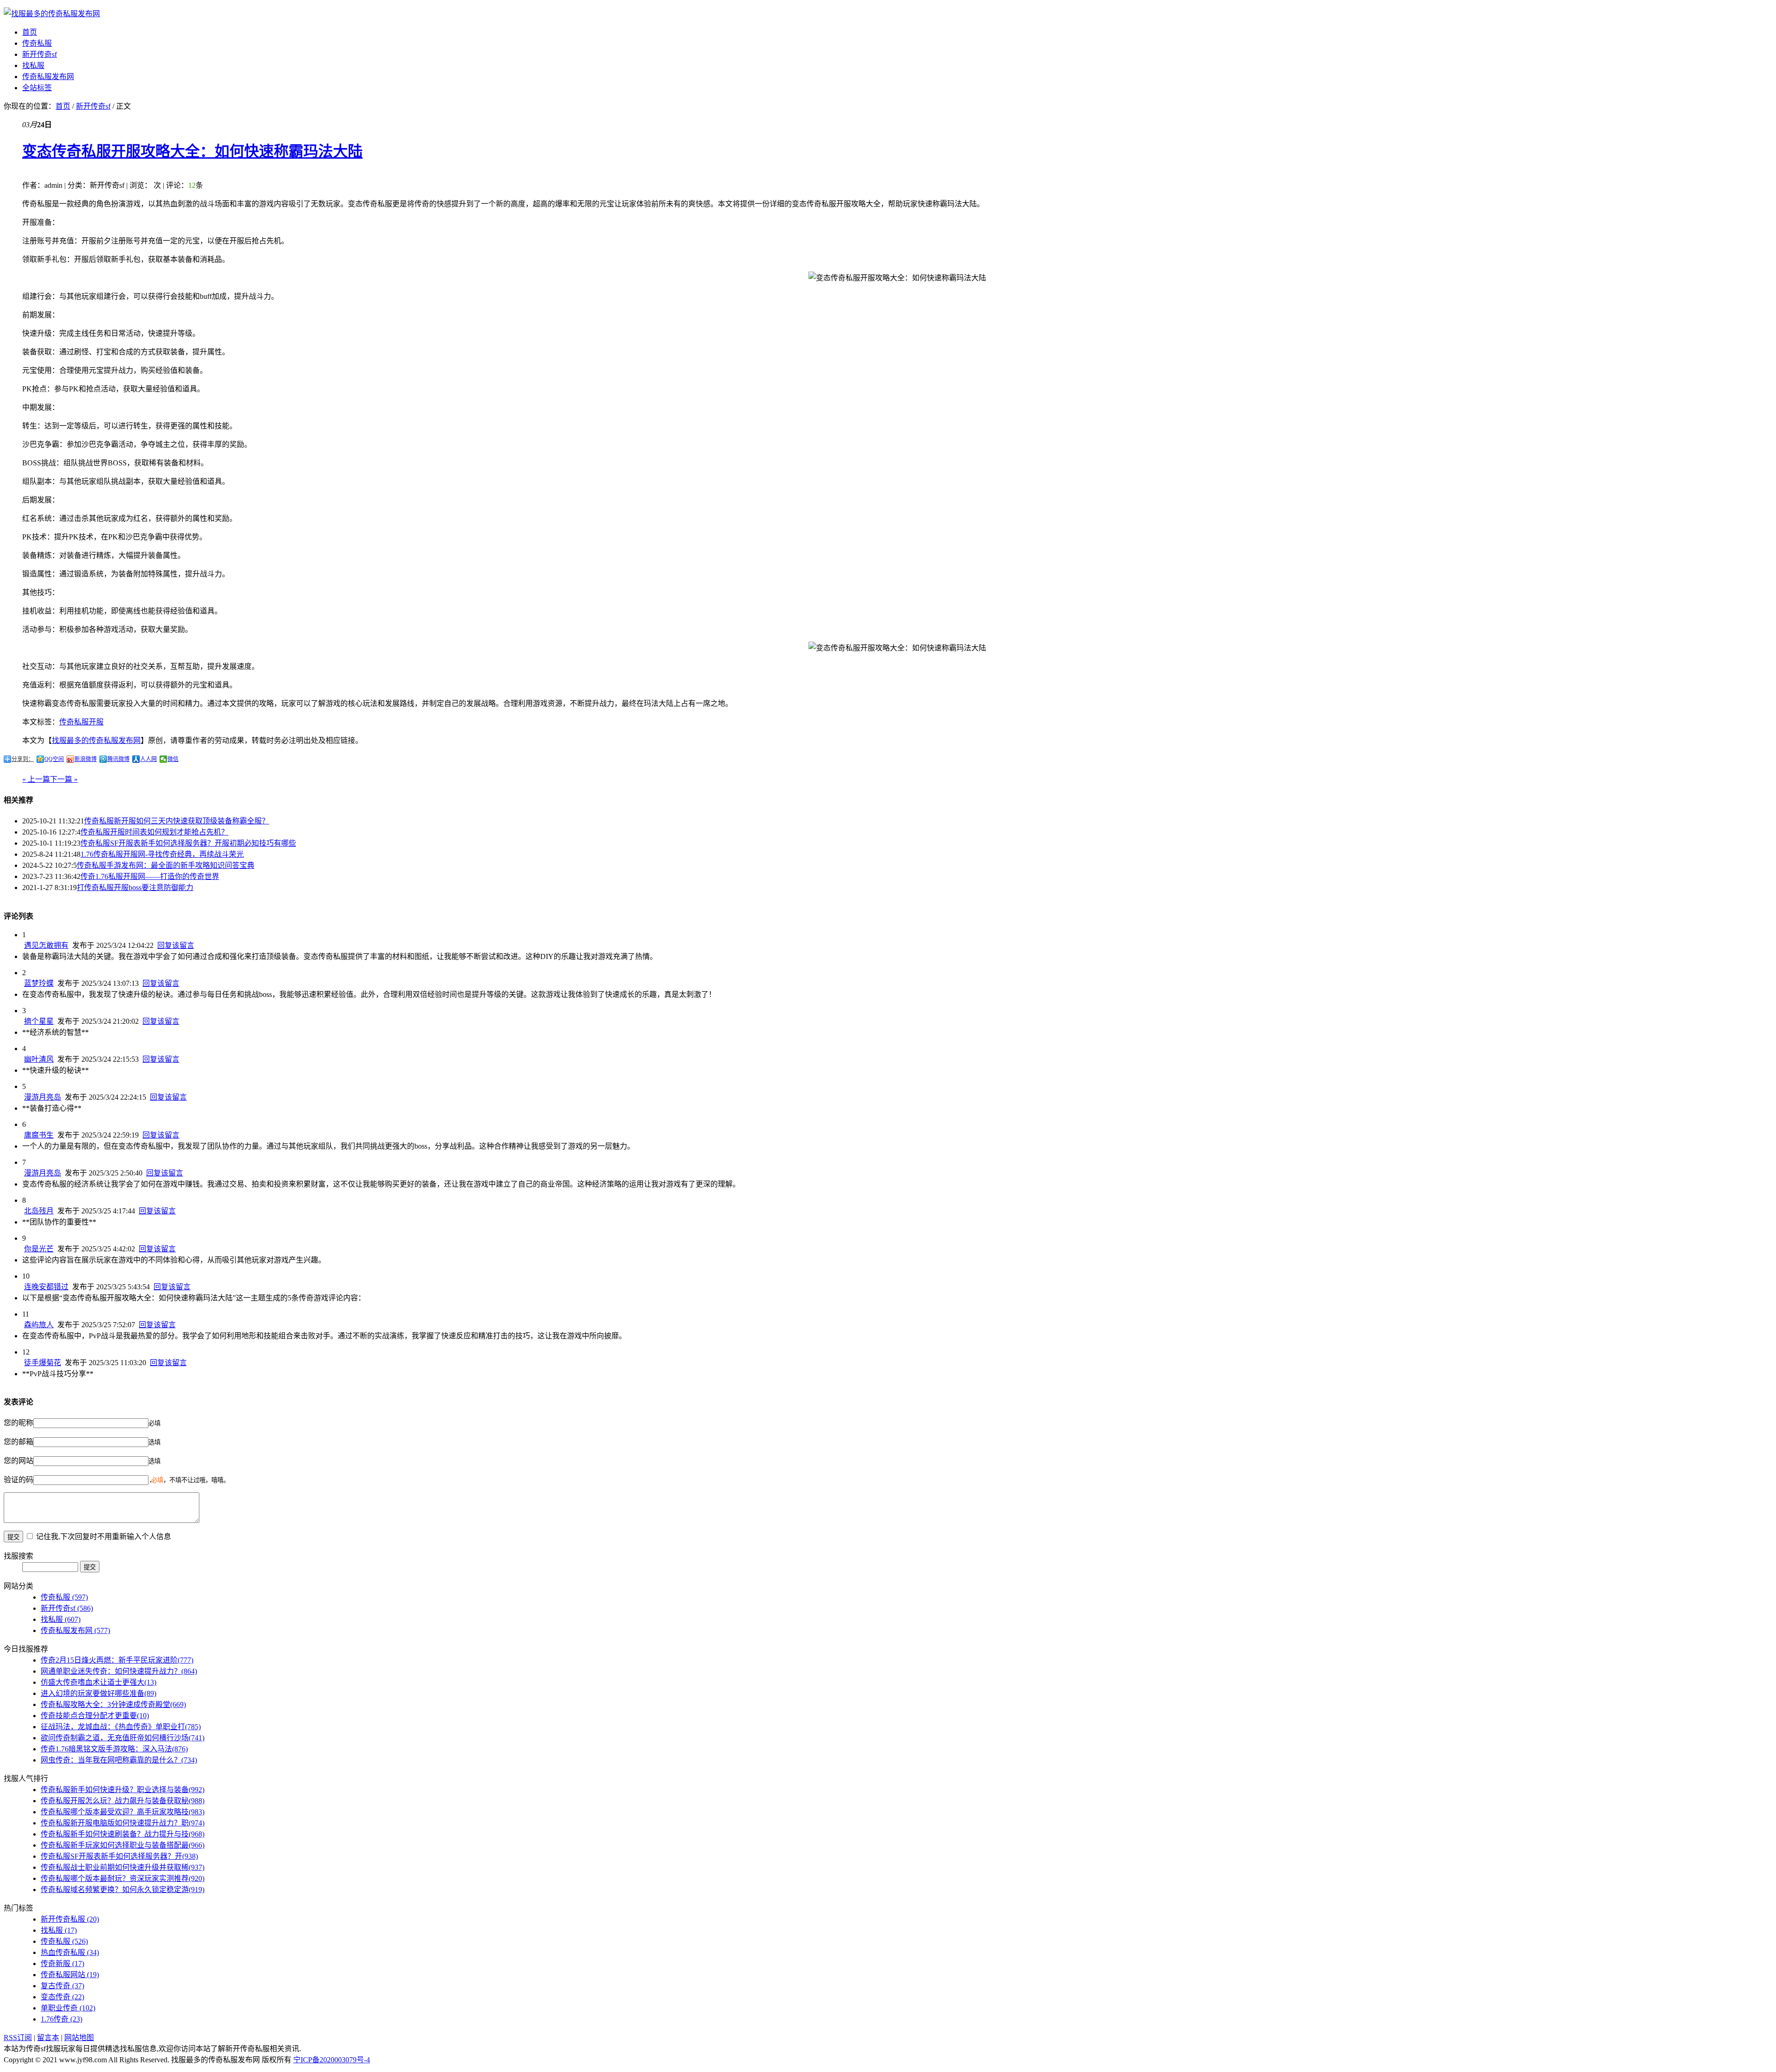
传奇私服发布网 (48, 77)
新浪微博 (86, 759)
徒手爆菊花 (43, 1363)
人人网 (148, 759)
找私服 (33, 65)
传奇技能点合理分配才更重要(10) (95, 1716)
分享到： (23, 759)
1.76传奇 (62, 2019)
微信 (173, 759)
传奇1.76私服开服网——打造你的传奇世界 (150, 876)
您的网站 (18, 1461)
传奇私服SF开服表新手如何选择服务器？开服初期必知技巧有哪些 (188, 843)
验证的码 (18, 1480)
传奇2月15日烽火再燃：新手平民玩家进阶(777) (117, 1660)
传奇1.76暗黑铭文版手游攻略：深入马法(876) (114, 1749)
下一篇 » (64, 779)
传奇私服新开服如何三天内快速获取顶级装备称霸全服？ (177, 821)
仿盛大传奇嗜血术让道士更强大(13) (99, 1682)
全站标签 (37, 88)
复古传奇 (62, 1986)
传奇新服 (62, 1964)
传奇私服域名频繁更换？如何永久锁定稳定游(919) (123, 1890)
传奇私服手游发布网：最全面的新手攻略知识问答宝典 (166, 865)
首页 (30, 32)
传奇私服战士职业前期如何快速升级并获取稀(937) (123, 1867)
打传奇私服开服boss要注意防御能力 (135, 888)
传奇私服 (37, 43)
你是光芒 (39, 1249)
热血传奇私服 (70, 1952)
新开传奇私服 (70, 1919)
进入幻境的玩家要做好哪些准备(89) (99, 1693)
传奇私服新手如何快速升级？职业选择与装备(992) (123, 1790)
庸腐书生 (39, 1135)
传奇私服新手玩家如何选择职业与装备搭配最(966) (123, 1845)
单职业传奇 (68, 2008)
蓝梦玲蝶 (39, 983)
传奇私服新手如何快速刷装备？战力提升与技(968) (123, 1834)
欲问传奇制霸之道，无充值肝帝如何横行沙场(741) (123, 1738)
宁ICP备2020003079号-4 (332, 2060)
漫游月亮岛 (43, 1097)
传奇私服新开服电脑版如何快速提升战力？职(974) (123, 1823)
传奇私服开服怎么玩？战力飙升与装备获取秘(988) (123, 1801)
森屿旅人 (39, 1325)
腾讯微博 (118, 759)
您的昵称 (18, 1423)
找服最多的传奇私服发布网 (96, 740)
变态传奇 (62, 1997)
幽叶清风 (39, 1059)
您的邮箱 (18, 1442)
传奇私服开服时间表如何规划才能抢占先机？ (154, 832)
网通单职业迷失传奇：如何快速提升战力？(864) (119, 1671)
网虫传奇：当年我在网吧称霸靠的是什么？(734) (119, 1760)
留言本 (48, 2038)
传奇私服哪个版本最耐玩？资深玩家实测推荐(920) (123, 1878)
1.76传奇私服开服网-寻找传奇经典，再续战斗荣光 (162, 854)
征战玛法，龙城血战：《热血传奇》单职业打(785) (121, 1727)
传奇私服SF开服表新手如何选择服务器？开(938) (119, 1856)
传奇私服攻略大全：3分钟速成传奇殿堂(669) (113, 1704)
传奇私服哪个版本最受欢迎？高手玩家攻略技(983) (123, 1812)
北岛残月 (39, 1211)
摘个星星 (39, 1021)
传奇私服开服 (81, 722)
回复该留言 (176, 945)
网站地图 (79, 2038)
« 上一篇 (36, 779)
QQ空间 (54, 759)
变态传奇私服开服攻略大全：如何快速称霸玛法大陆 (192, 151)
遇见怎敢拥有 (46, 945)
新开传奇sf (40, 54)
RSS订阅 (18, 2038)
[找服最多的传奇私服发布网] (52, 14)
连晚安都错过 (46, 1287)
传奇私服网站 (70, 1975)
